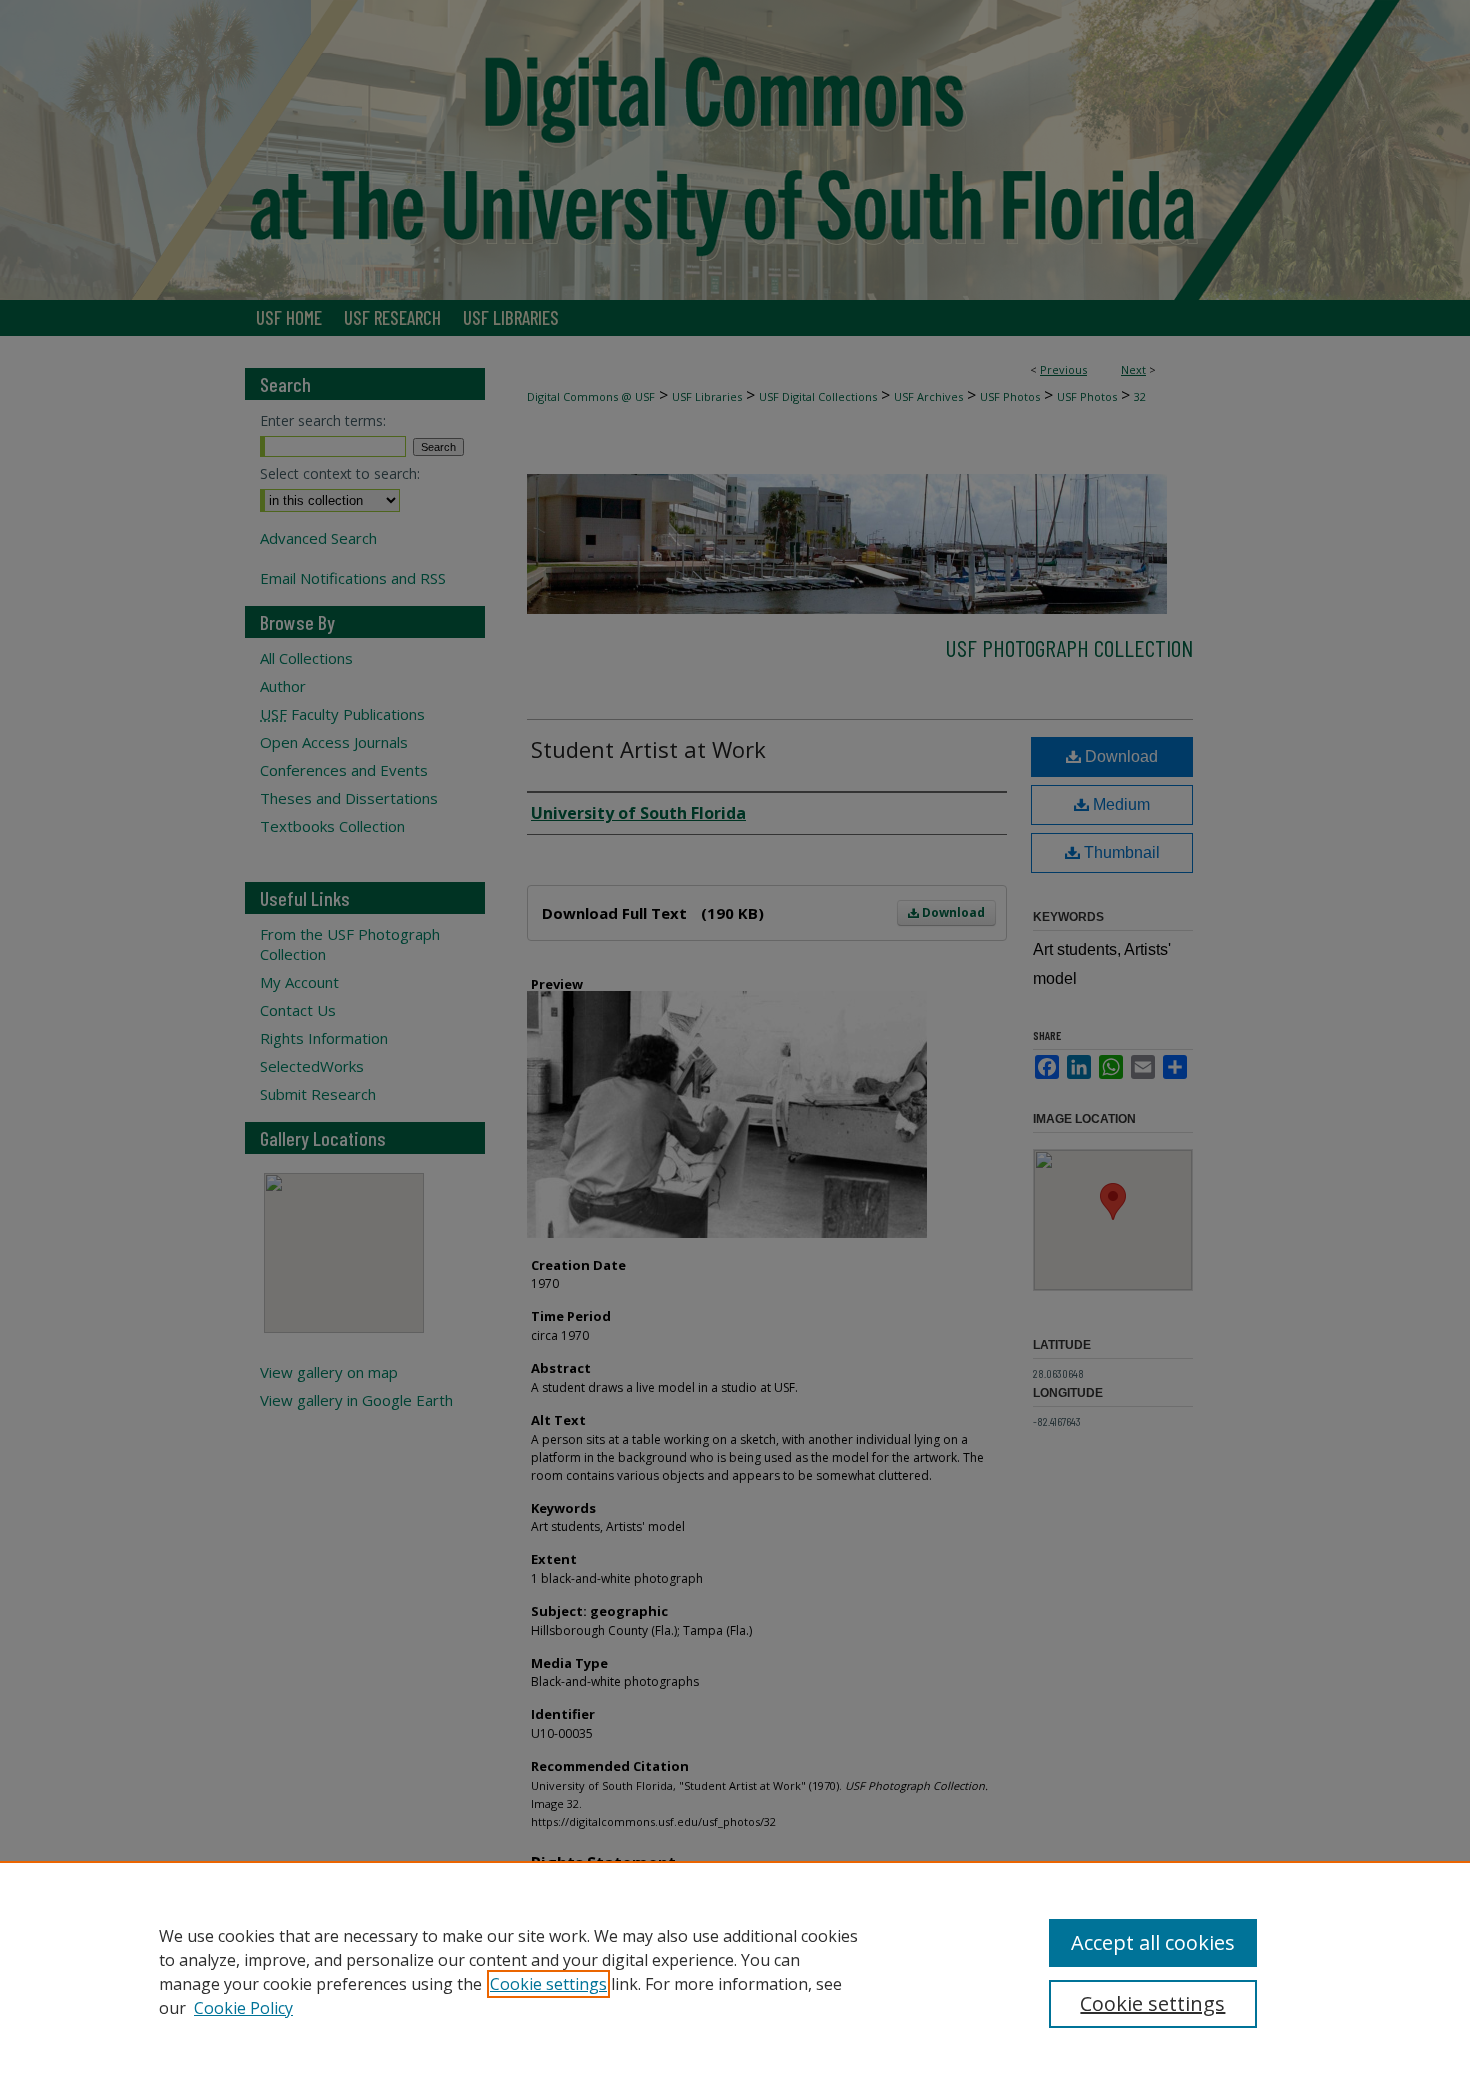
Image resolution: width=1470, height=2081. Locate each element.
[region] (735, 1971)
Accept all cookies (1153, 1942)
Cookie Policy (243, 2008)
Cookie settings (548, 1984)
